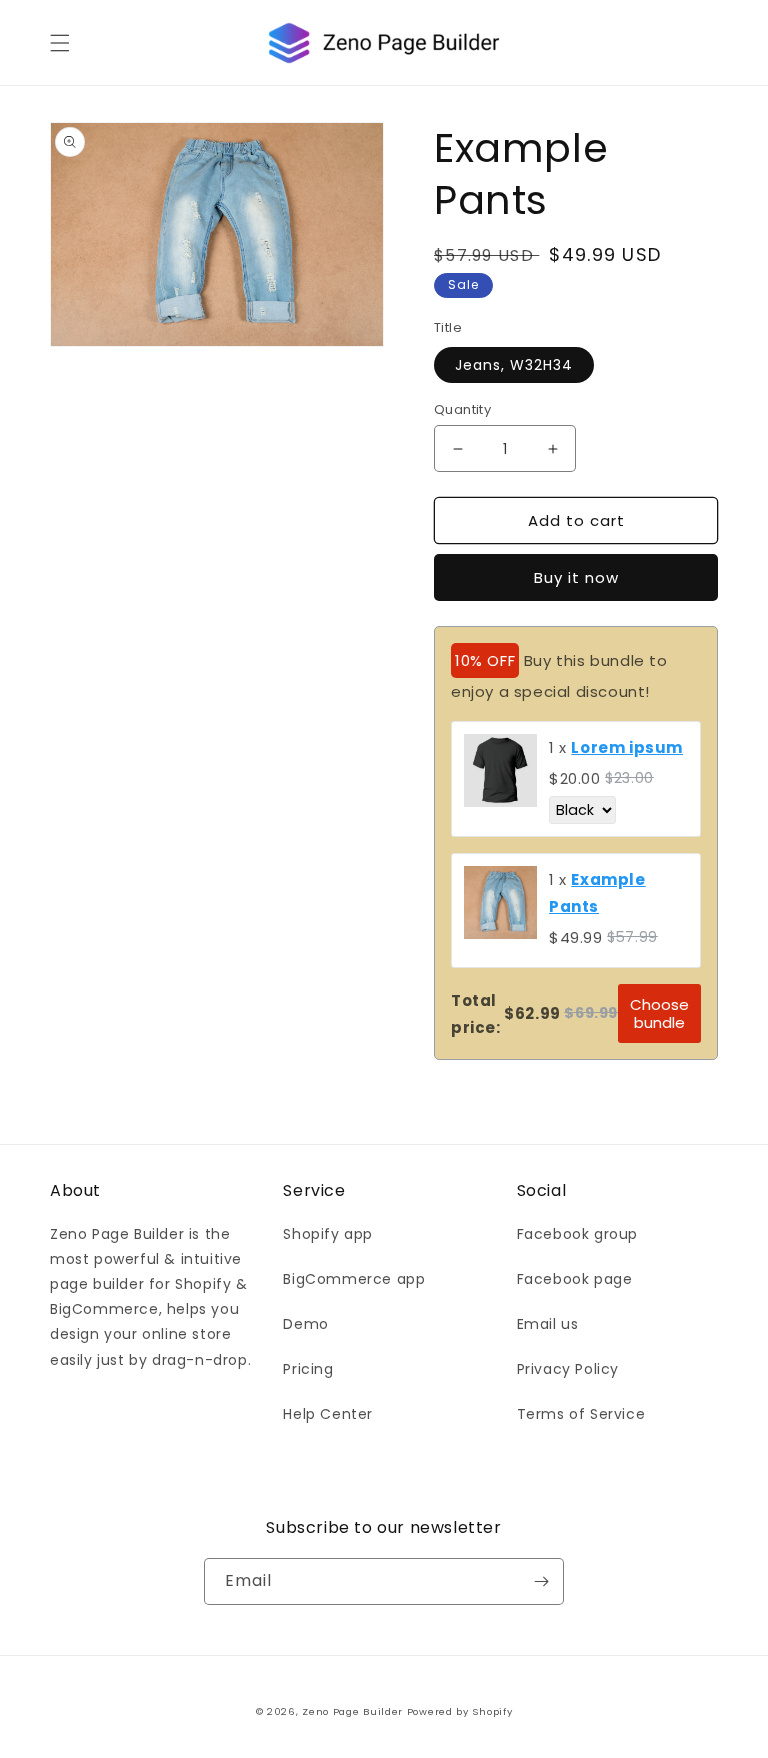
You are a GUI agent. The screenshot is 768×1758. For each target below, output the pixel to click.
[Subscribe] (541, 1581)
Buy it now (576, 577)
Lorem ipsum (627, 747)
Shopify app (328, 1234)
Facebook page (575, 1279)
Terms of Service (581, 1414)
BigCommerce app (354, 1279)
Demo (305, 1324)
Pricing (308, 1369)
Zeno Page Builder (352, 1711)
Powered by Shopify (460, 1711)
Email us (548, 1324)
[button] (60, 43)
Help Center (328, 1414)
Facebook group (577, 1234)
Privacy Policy (568, 1369)
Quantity (462, 409)
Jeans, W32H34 (514, 365)
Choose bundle (659, 1013)
